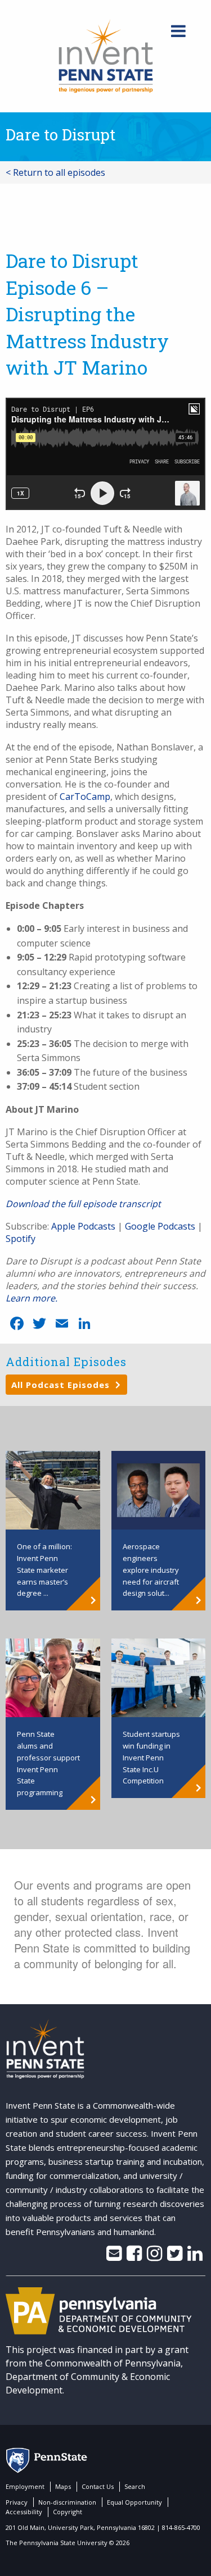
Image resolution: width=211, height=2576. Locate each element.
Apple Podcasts (83, 1226)
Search (135, 2486)
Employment (25, 2486)
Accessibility (24, 2512)
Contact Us (98, 2486)
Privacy (17, 2502)
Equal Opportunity (134, 2502)
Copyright (68, 2512)
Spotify (21, 1239)
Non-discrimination (67, 2502)
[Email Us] (114, 2256)
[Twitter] (175, 2256)
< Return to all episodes (55, 172)
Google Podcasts (160, 1226)
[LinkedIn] (195, 2256)
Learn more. (32, 1298)
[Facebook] (134, 2256)
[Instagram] (154, 2256)
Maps (63, 2486)
